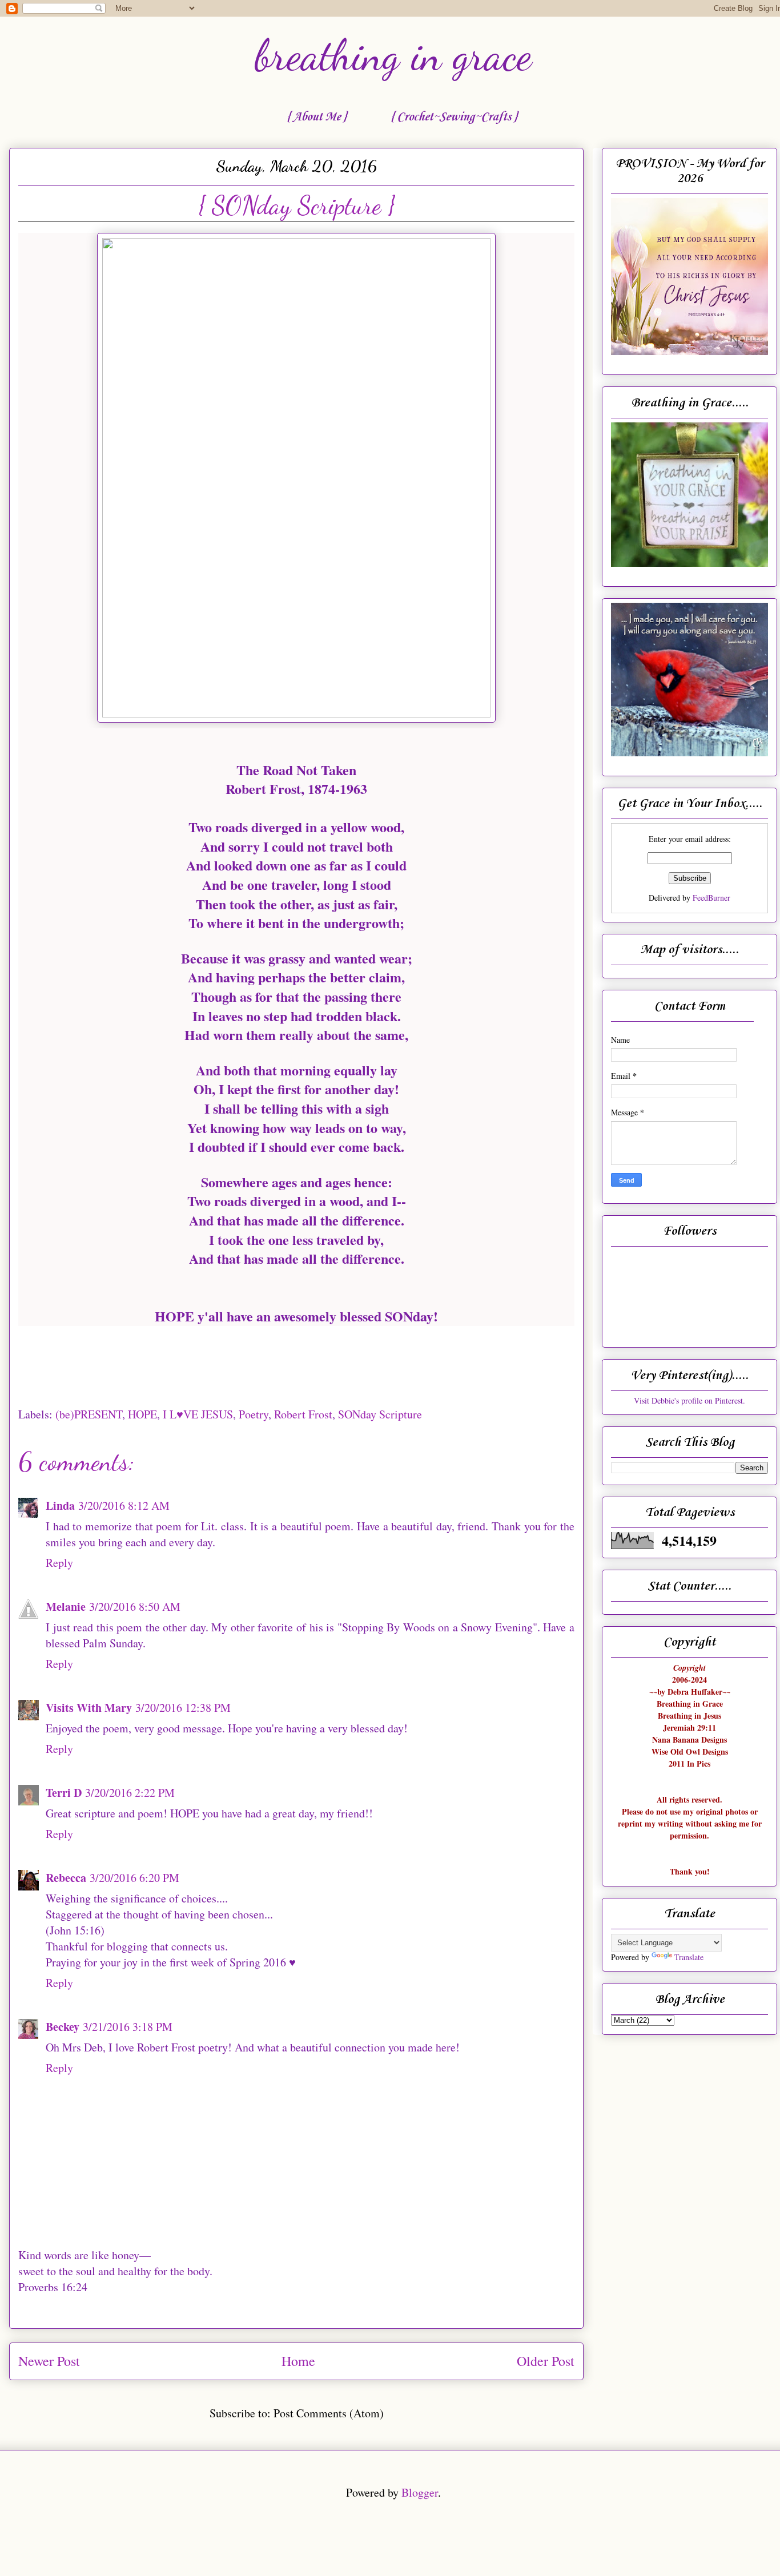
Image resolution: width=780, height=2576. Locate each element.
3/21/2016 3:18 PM (128, 2027)
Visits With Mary (89, 1708)
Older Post (546, 2361)
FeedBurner (711, 898)
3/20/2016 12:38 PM (183, 1708)
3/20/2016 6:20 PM (134, 1878)
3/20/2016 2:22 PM (130, 1793)
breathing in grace (393, 55)
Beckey (63, 2027)
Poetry (254, 1414)
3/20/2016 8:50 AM (135, 1607)
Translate (689, 1957)
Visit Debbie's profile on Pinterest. (689, 1400)
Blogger (420, 2492)
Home (298, 2361)
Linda (60, 1505)
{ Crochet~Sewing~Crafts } (454, 117)
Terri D (64, 1793)
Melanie (66, 1607)
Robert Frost (303, 1414)
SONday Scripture (380, 1414)
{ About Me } (316, 117)
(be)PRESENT (89, 1414)
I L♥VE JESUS (198, 1414)
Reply (59, 1563)
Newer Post (49, 2361)
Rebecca (66, 1878)
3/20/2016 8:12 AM (124, 1505)
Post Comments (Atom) (329, 2413)
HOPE (142, 1414)
